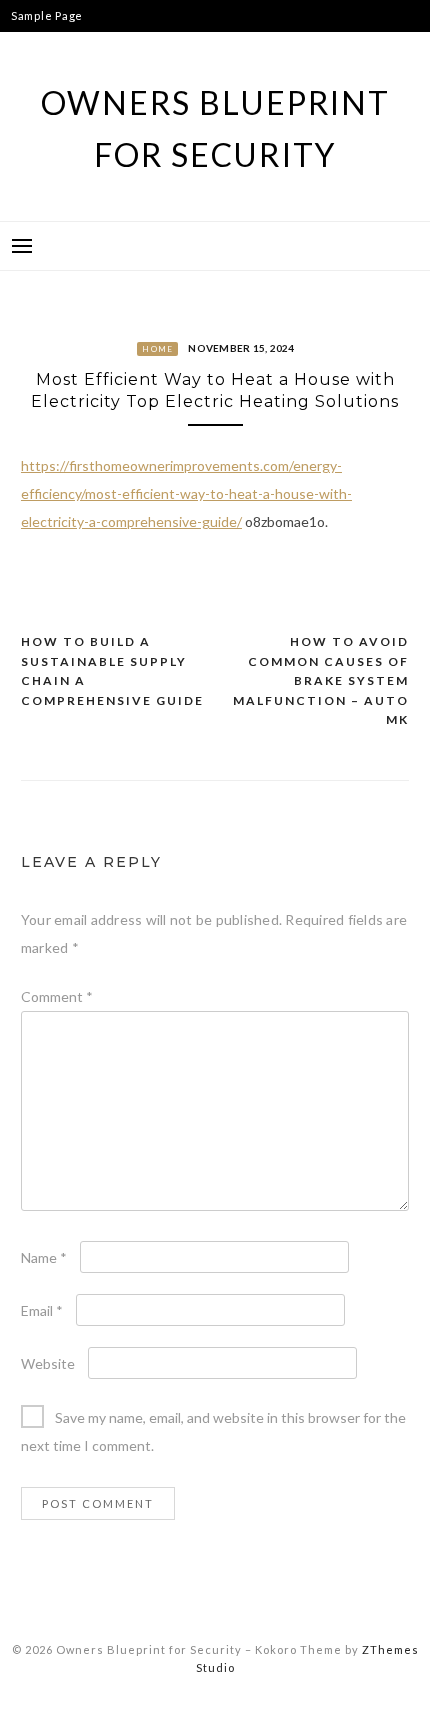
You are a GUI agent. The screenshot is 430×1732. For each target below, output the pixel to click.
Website (48, 1363)
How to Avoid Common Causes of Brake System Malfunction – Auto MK (321, 680)
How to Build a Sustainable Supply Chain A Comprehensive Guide (112, 671)
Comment (57, 996)
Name (44, 1257)
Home (157, 349)
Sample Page (47, 15)
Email (42, 1310)
